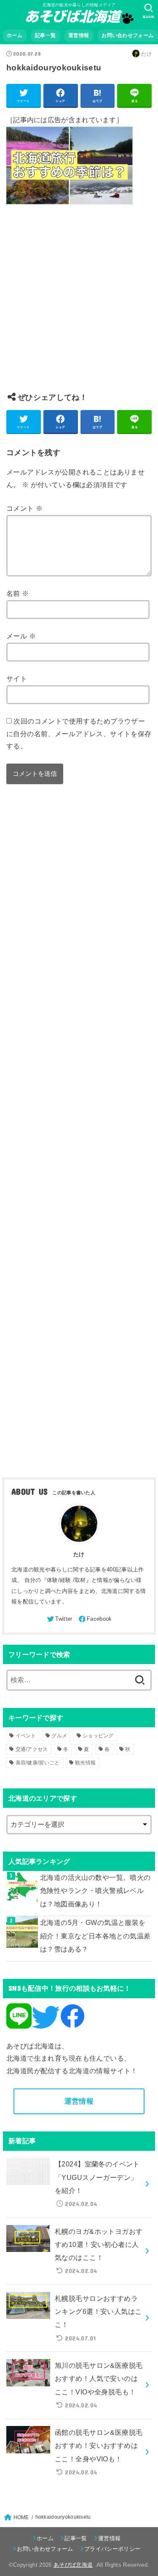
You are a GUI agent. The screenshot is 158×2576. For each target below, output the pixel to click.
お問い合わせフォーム (127, 35)
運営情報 (79, 35)
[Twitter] (59, 1619)
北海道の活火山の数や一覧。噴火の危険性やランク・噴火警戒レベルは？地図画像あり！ (95, 1891)
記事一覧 (45, 35)
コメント (24, 508)
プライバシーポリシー (112, 2549)
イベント (26, 1736)
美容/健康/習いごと (38, 1763)
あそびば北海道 (73, 2565)
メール (21, 636)
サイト (17, 678)
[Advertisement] (79, 305)
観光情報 (85, 1763)
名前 (18, 593)
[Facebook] (95, 1619)
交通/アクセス (32, 1749)
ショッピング (98, 1736)
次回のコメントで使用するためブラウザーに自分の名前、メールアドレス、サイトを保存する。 (79, 733)
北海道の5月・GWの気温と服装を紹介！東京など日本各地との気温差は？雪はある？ (95, 1936)
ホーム (15, 35)
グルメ (59, 1736)
